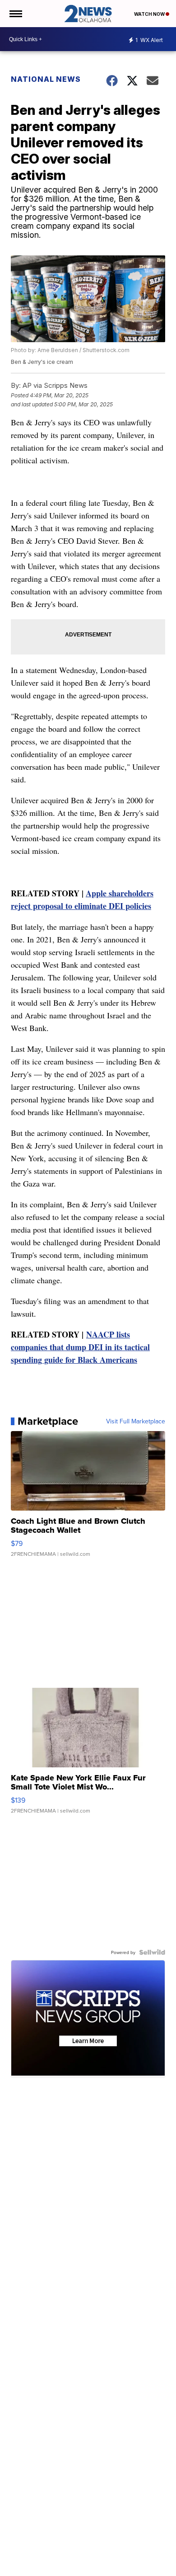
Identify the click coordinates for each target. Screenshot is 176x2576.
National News (46, 79)
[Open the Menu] (15, 14)
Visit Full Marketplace (136, 1421)
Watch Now (150, 14)
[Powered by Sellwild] (152, 1952)
